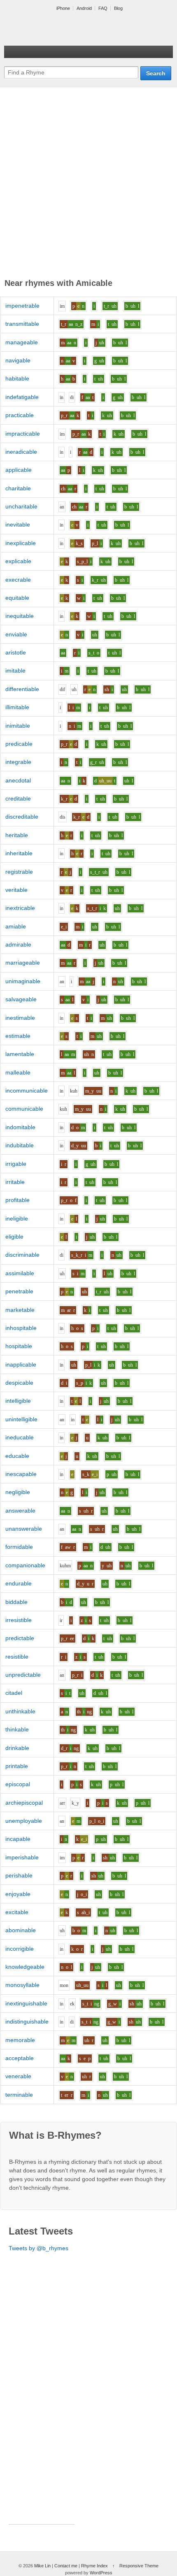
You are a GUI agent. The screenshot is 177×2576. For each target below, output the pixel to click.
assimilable (20, 1273)
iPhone (63, 8)
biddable (16, 1602)
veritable (16, 890)
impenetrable (22, 306)
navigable (18, 360)
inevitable (18, 524)
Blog (118, 8)
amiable (16, 926)
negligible (18, 1492)
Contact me (66, 2566)
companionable (25, 1565)
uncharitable (21, 506)
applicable (19, 470)
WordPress (101, 2573)
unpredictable (23, 1675)
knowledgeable (25, 1967)
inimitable (18, 726)
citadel (14, 1693)
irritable (15, 1182)
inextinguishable (26, 2003)
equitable (17, 598)
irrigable (16, 1164)
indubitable (20, 1145)
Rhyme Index (94, 2566)
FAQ (103, 8)
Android (84, 8)
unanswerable (24, 1529)
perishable (19, 1875)
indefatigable (22, 397)
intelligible (18, 1401)
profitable (17, 1200)
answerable (20, 1511)
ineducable (20, 1437)
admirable (18, 945)
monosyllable (22, 1985)
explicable (18, 561)
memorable (20, 2040)
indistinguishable (27, 2021)
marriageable (23, 963)
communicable (24, 1109)
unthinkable (20, 1711)
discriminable (22, 1255)
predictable (20, 1638)
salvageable (21, 999)
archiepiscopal (24, 1803)
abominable (21, 1930)
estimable (18, 1036)
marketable (20, 1310)
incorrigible (20, 1949)
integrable (18, 762)
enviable (16, 634)
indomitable (20, 1127)
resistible (17, 1657)
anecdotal (18, 780)
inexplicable (21, 543)
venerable (18, 2076)
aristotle (16, 652)
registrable (19, 872)
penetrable (19, 1291)
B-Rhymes (66, 29)
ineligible (17, 1218)
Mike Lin (42, 2566)
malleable (18, 1072)
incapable (18, 1839)
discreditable (22, 817)
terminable (19, 2095)
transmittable (22, 324)
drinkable (17, 1748)
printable (17, 1766)
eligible (14, 1237)
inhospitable (21, 1328)
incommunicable (27, 1091)
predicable (19, 744)
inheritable (19, 853)
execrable (18, 580)
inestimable (20, 1018)
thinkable (17, 1729)
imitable (15, 671)
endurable (19, 1583)
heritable (17, 835)
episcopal (18, 1784)
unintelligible (21, 1419)
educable (17, 1456)
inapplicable (21, 1365)
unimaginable (23, 981)
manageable (22, 342)
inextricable (20, 908)
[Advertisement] (88, 184)
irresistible (19, 1620)
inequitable (20, 616)
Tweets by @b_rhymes (38, 2248)
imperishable (22, 1857)
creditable (18, 798)
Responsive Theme (139, 2566)
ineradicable (21, 452)
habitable (17, 378)
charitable (18, 488)
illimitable (17, 707)
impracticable (23, 434)
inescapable (21, 1474)
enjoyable (18, 1894)
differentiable (22, 689)
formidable (19, 1547)
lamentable (20, 1054)
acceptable (20, 2058)
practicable (20, 415)
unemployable (24, 1821)
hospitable (19, 1346)
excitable (17, 1912)
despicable (19, 1383)
